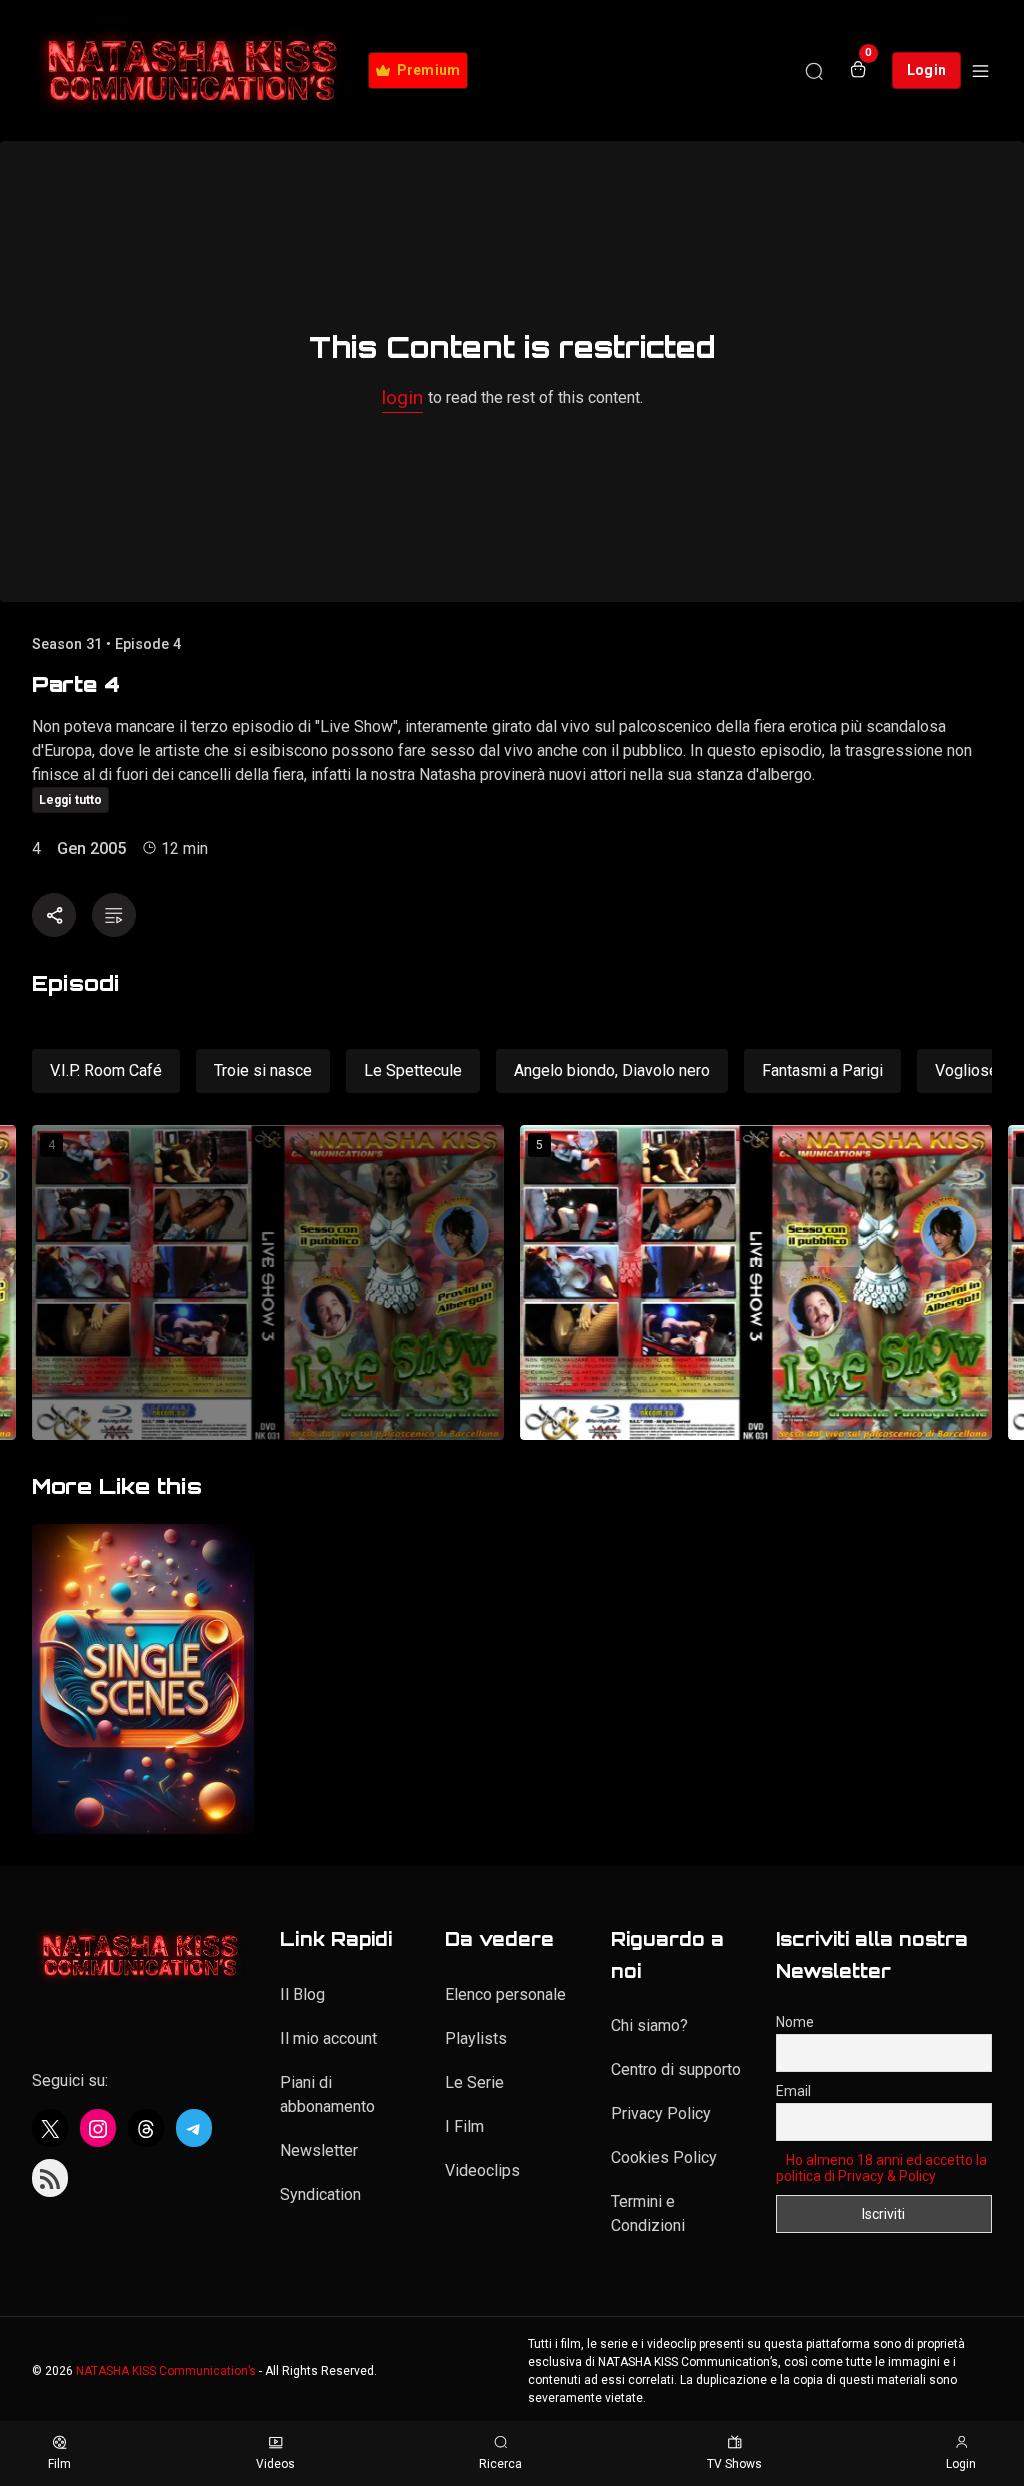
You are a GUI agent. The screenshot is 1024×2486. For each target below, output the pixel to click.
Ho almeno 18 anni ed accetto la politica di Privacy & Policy (881, 2168)
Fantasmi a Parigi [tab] (822, 1070)
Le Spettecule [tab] (413, 1070)
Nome (795, 2022)
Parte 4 (76, 684)
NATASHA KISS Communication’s (166, 2371)
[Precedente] (63, 1285)
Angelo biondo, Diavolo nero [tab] (612, 1070)
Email (793, 2091)
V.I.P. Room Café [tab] (106, 1070)
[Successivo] (961, 1285)
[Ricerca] (814, 71)
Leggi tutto (70, 800)
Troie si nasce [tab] (263, 1070)
